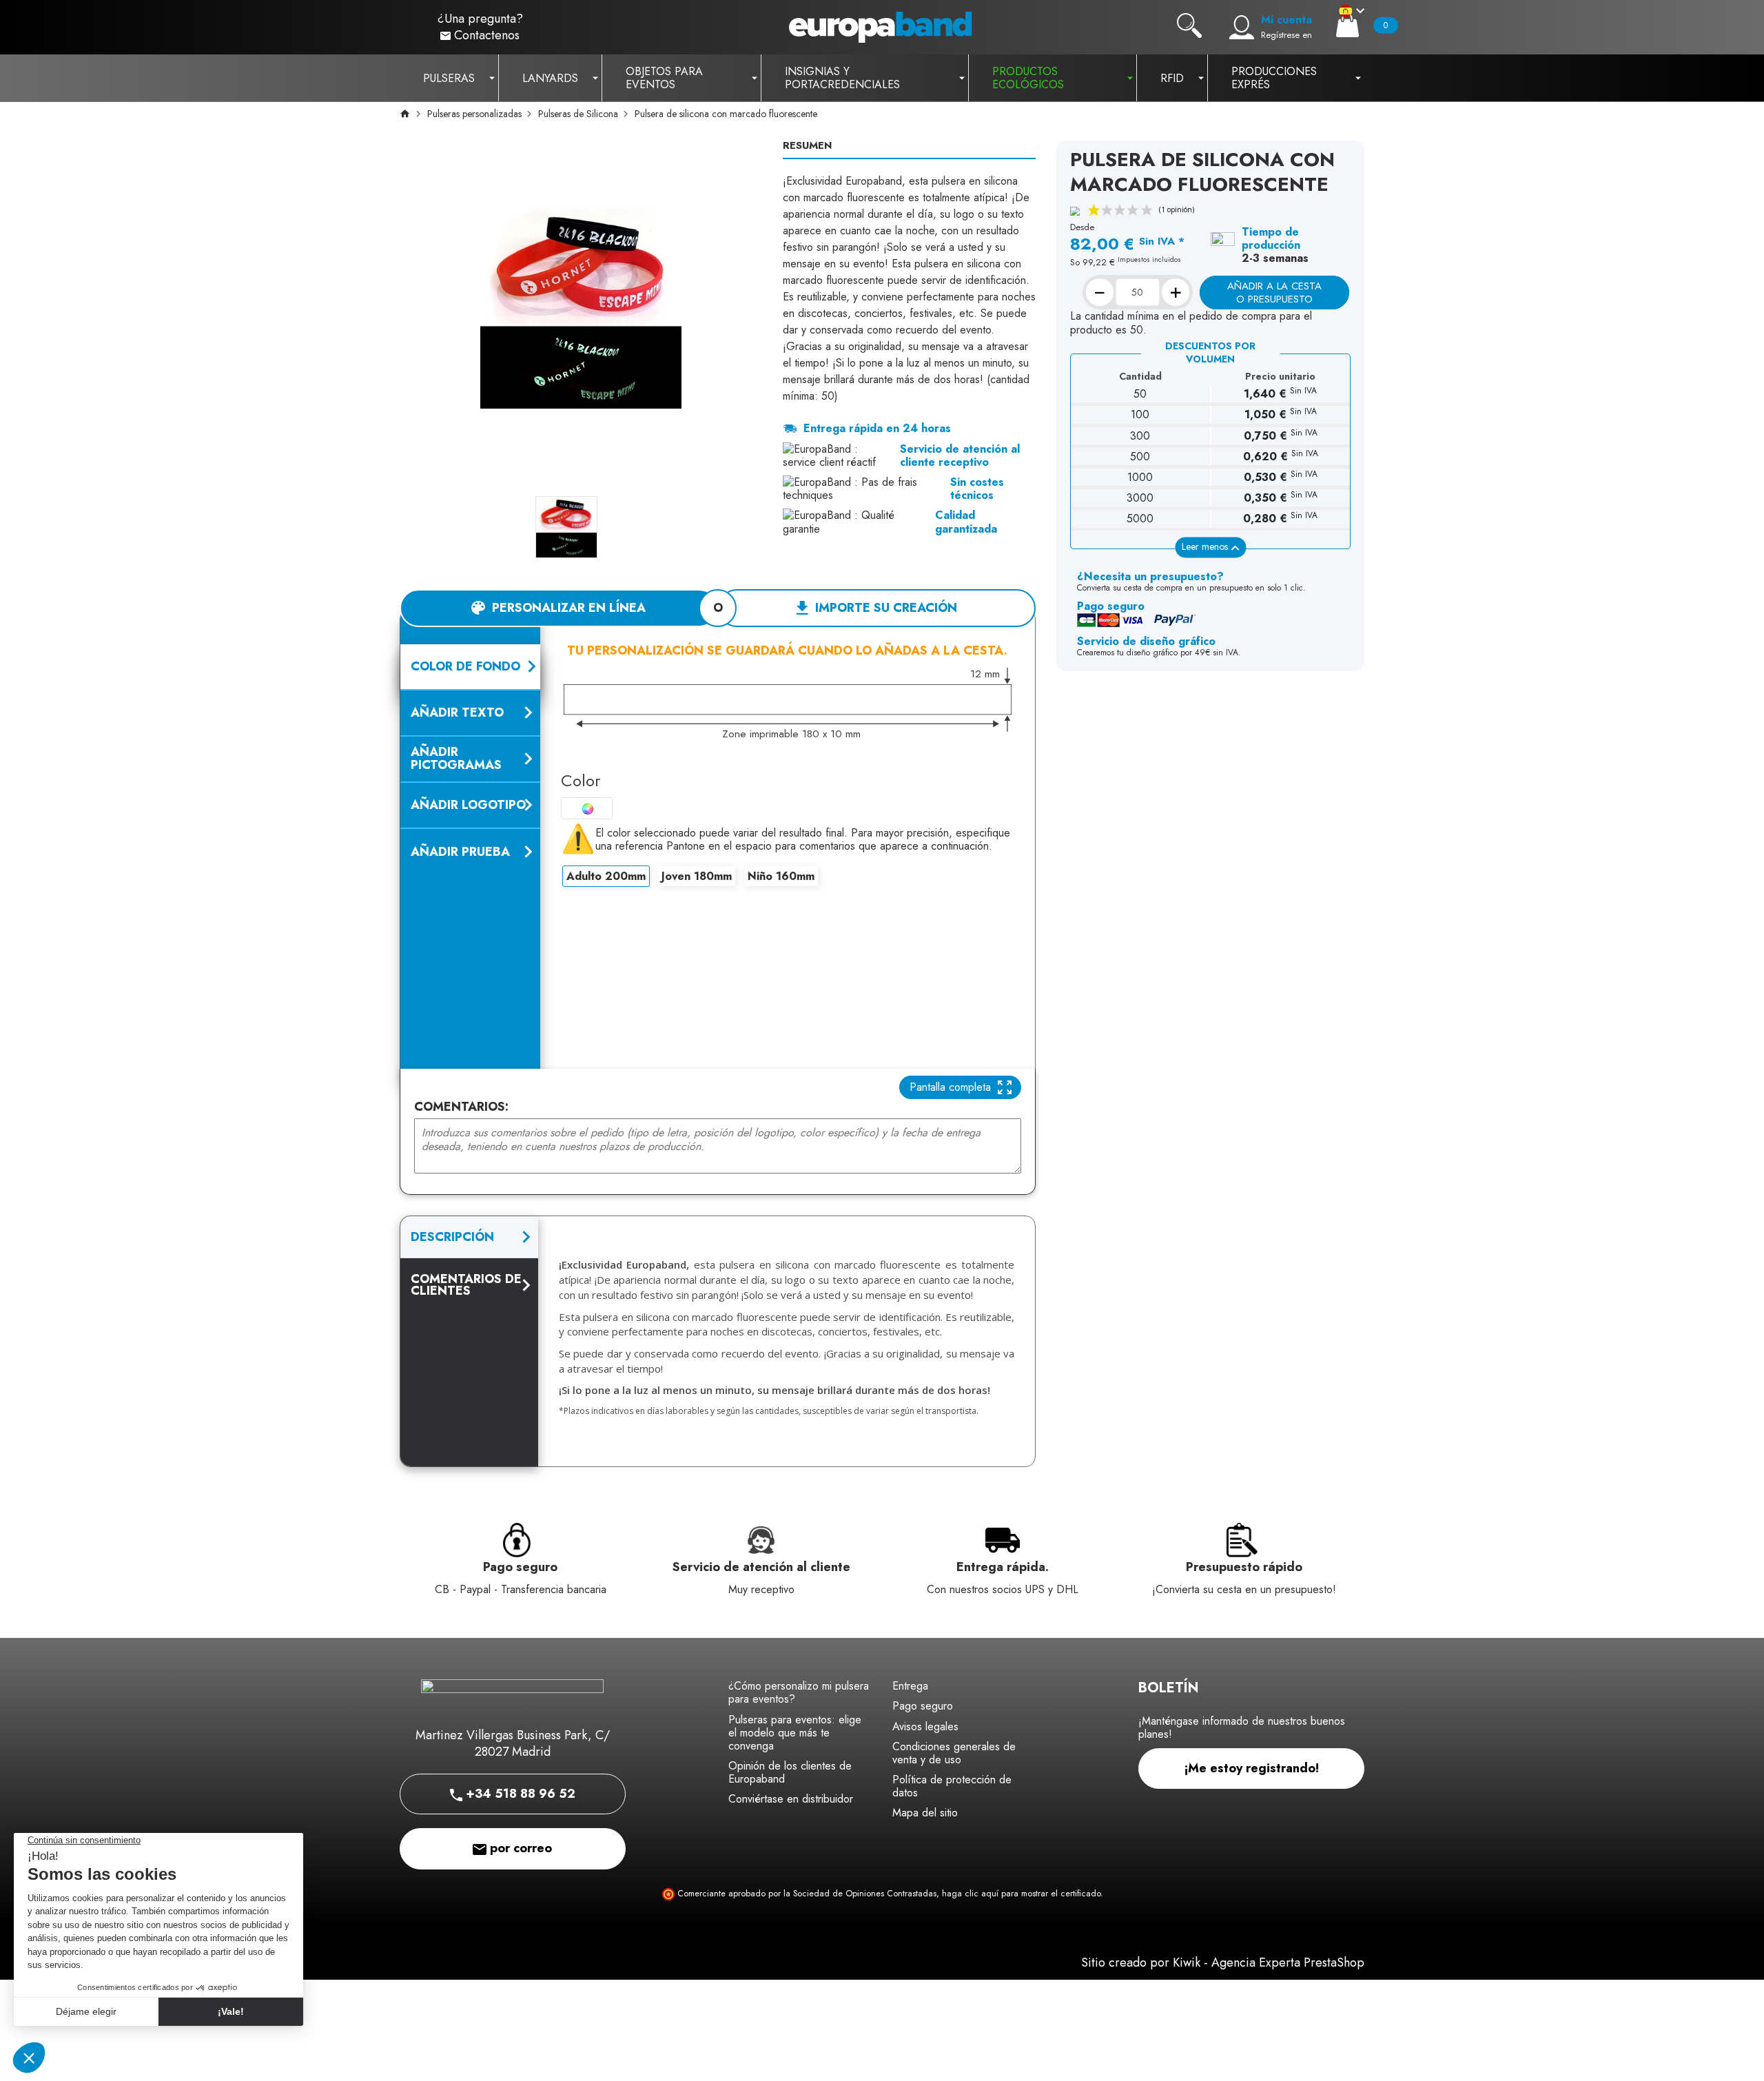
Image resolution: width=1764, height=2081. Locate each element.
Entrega (910, 1686)
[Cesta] (1347, 25)
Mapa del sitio (925, 1813)
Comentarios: (461, 1107)
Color (581, 780)
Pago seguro (923, 1706)
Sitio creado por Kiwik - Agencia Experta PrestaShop (1223, 1962)
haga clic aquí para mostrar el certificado (1021, 1894)
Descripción (452, 1237)
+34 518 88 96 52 (519, 1794)
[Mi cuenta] (1242, 28)
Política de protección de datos (952, 1786)
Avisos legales (925, 1726)
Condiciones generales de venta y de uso (954, 1753)
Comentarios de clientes (466, 1284)
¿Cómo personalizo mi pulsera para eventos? (799, 1692)
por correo (519, 1848)
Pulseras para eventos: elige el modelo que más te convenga (795, 1733)
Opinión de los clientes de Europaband (790, 1772)
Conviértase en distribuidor (791, 1799)
